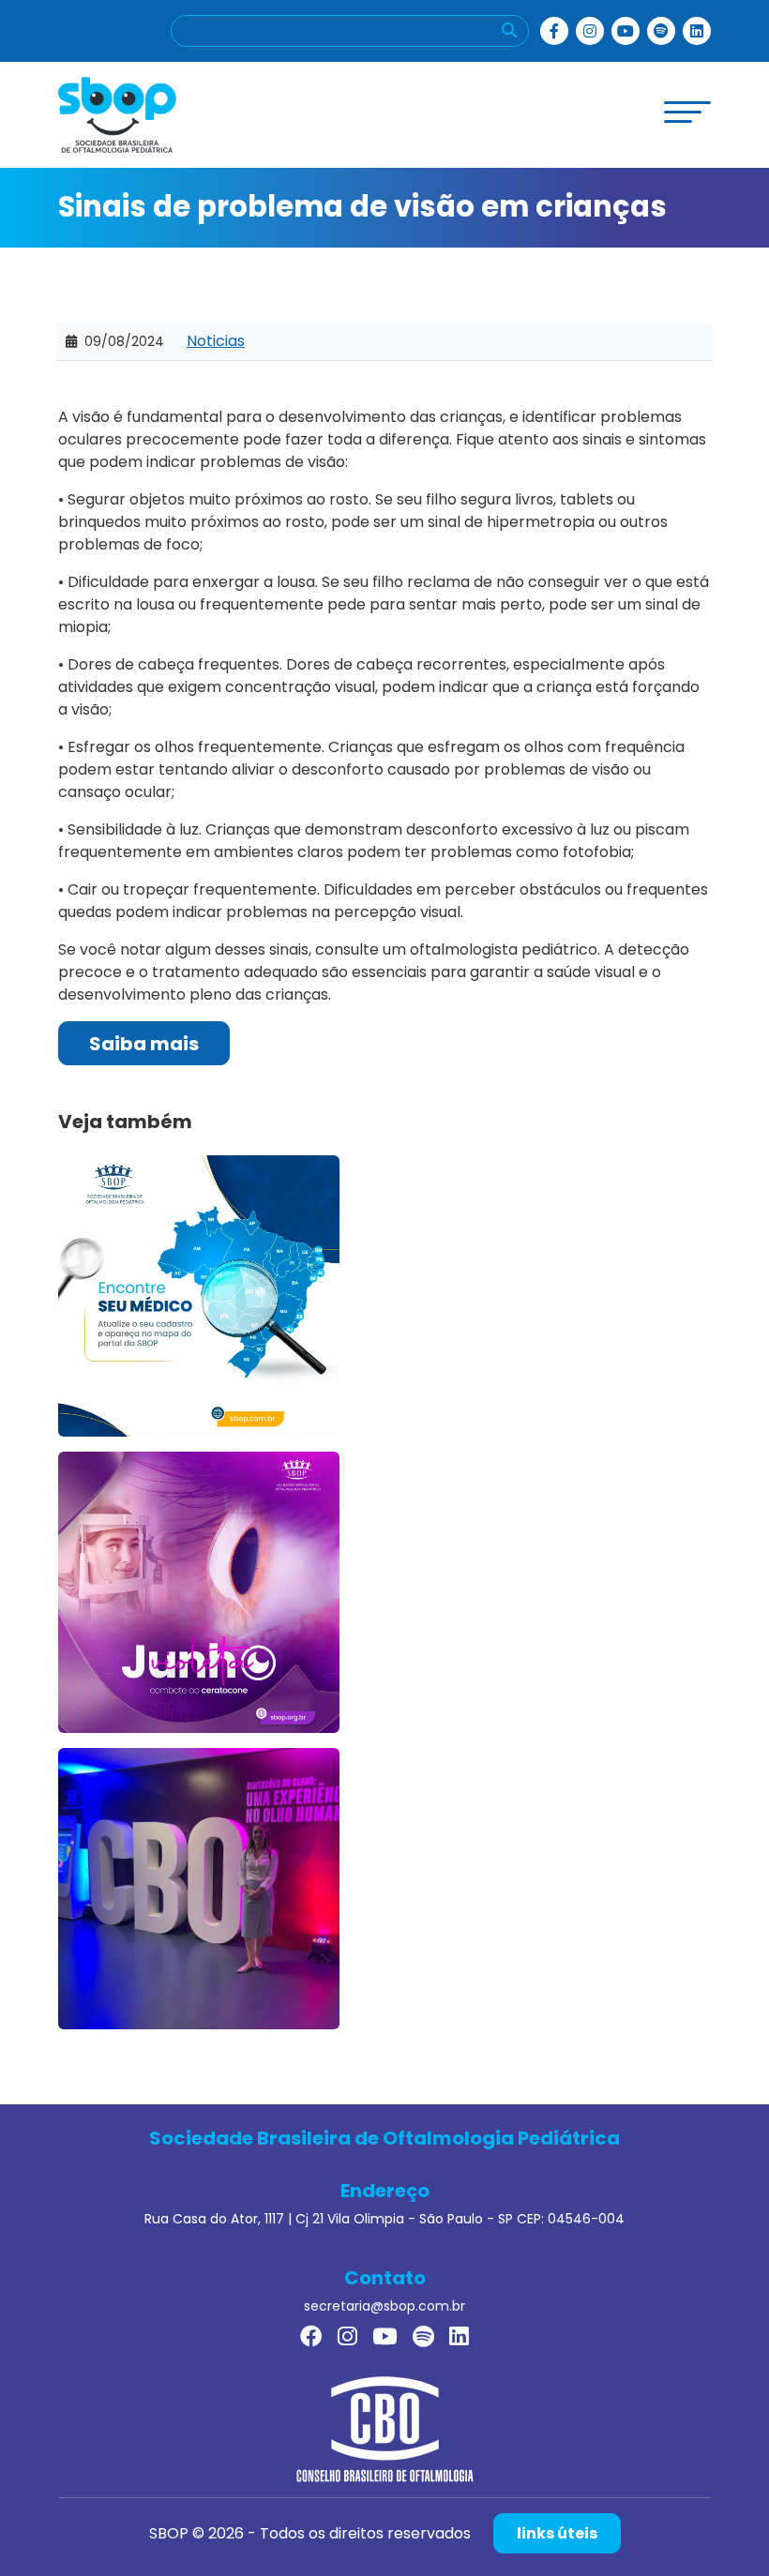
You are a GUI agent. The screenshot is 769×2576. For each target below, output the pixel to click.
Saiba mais (144, 1044)
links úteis (557, 2533)
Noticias (216, 341)
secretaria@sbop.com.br (384, 2306)
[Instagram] (590, 31)
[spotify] (661, 31)
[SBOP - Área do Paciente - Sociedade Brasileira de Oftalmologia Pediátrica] (117, 114)
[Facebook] (554, 31)
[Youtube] (626, 31)
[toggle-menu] (687, 112)
